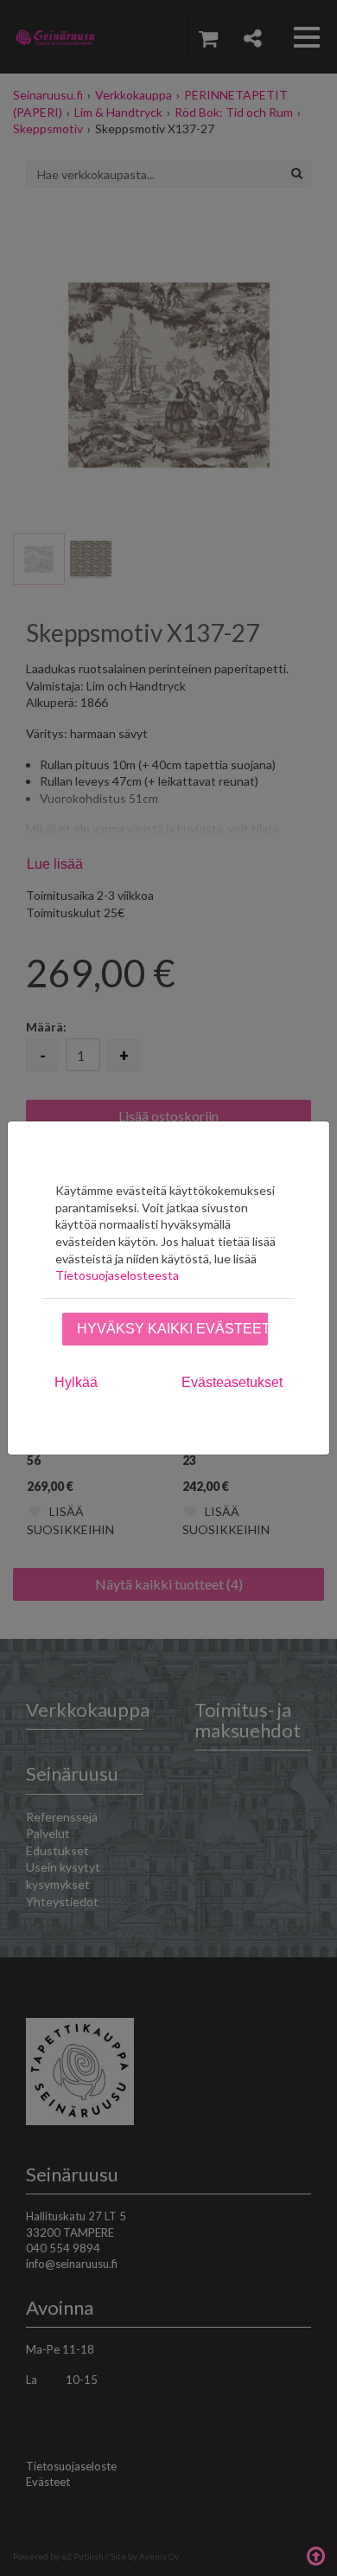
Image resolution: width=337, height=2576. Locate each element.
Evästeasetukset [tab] (232, 1382)
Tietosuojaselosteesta (117, 1275)
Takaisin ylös (315, 2554)
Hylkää (76, 1382)
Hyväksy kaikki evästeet (172, 1329)
